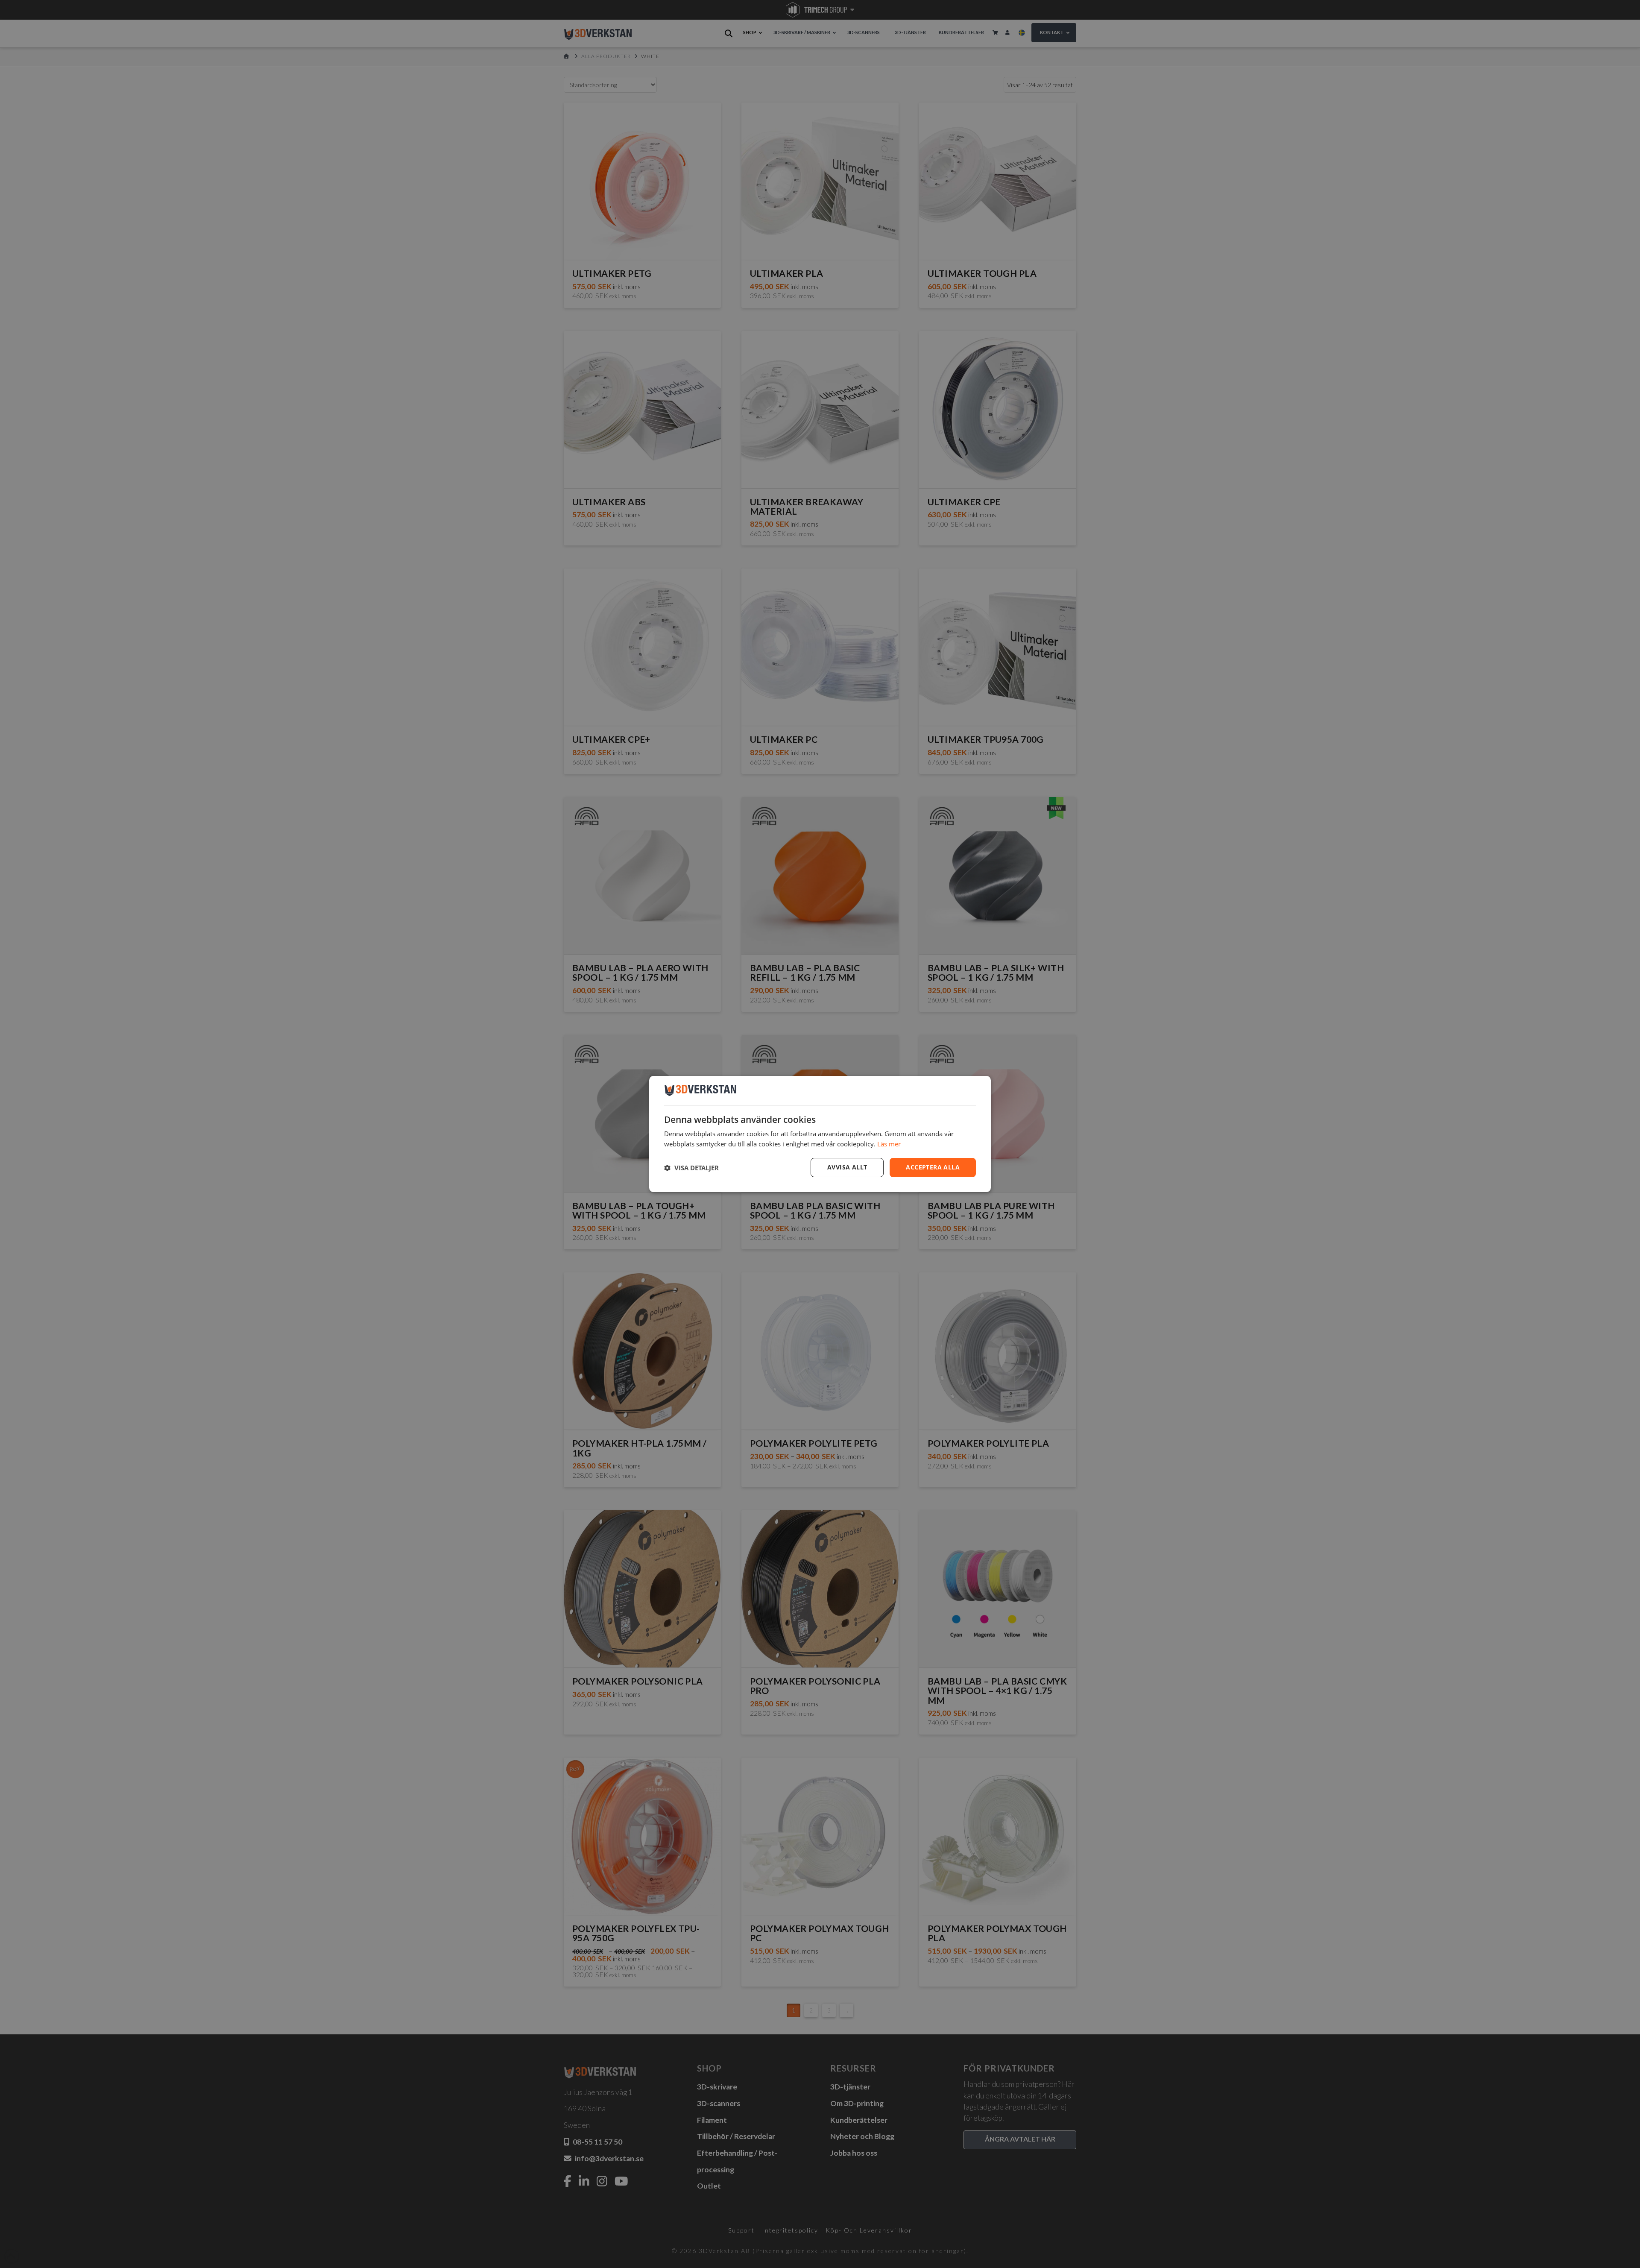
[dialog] (820, 1134)
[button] (691, 1168)
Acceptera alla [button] (933, 1167)
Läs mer (889, 1144)
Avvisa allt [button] (847, 1167)
